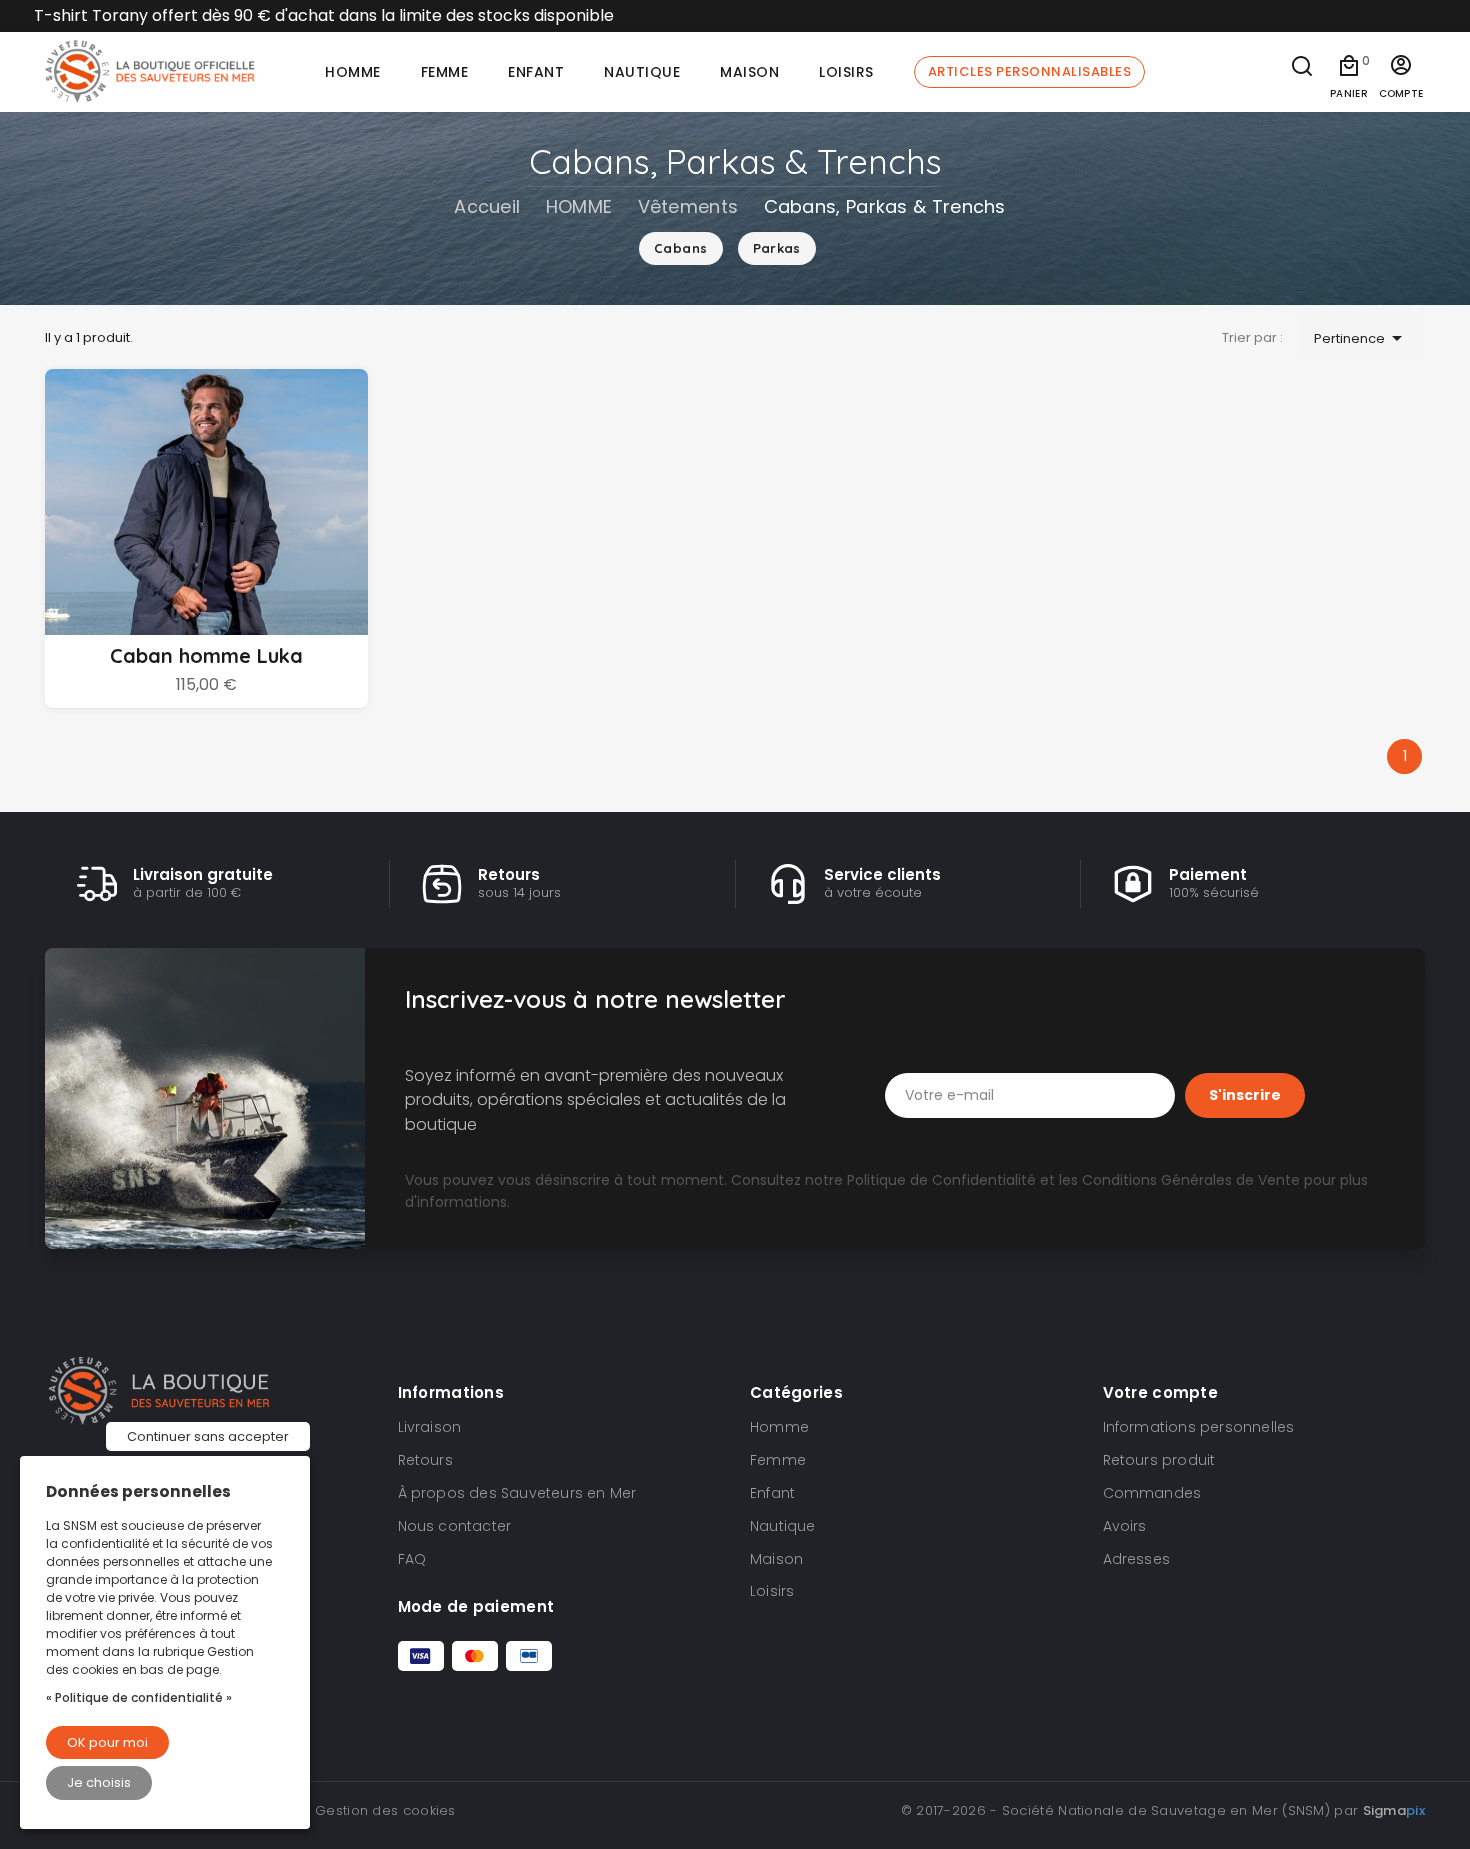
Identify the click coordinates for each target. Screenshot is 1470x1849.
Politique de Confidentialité (941, 1180)
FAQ (412, 1559)
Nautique (783, 1526)
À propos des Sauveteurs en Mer (517, 1493)
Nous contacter (455, 1526)
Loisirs (772, 1591)
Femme (778, 1460)
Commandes (1152, 1493)
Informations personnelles (1199, 1427)
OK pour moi (107, 1742)
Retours (425, 1460)
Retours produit (1159, 1460)
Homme (779, 1427)
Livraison (430, 1427)
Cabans (680, 248)
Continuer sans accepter (208, 1436)
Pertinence (1361, 338)
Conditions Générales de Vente (1191, 1180)
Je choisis (99, 1782)
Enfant (772, 1493)
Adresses (1137, 1559)
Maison (776, 1559)
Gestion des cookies (385, 1810)
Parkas (777, 248)
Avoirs (1125, 1526)
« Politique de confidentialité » (139, 1697)
